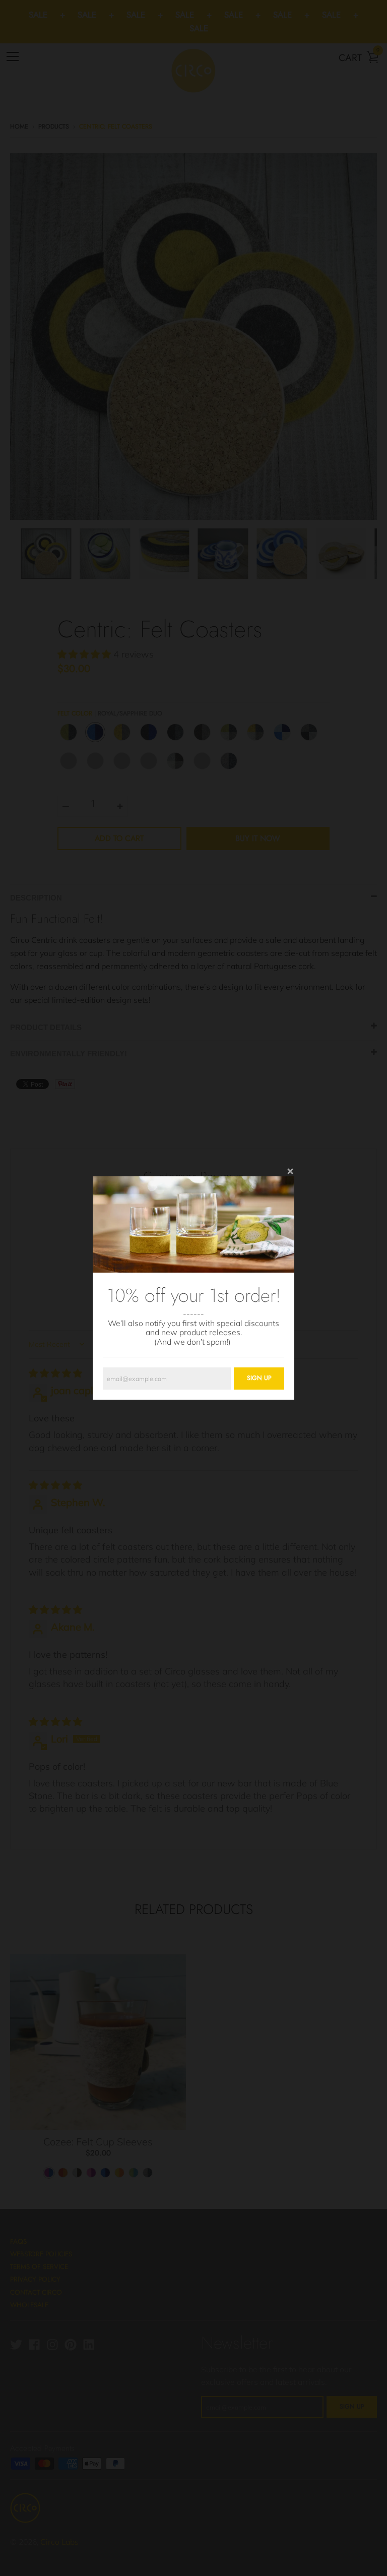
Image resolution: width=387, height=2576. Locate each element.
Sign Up (259, 1378)
